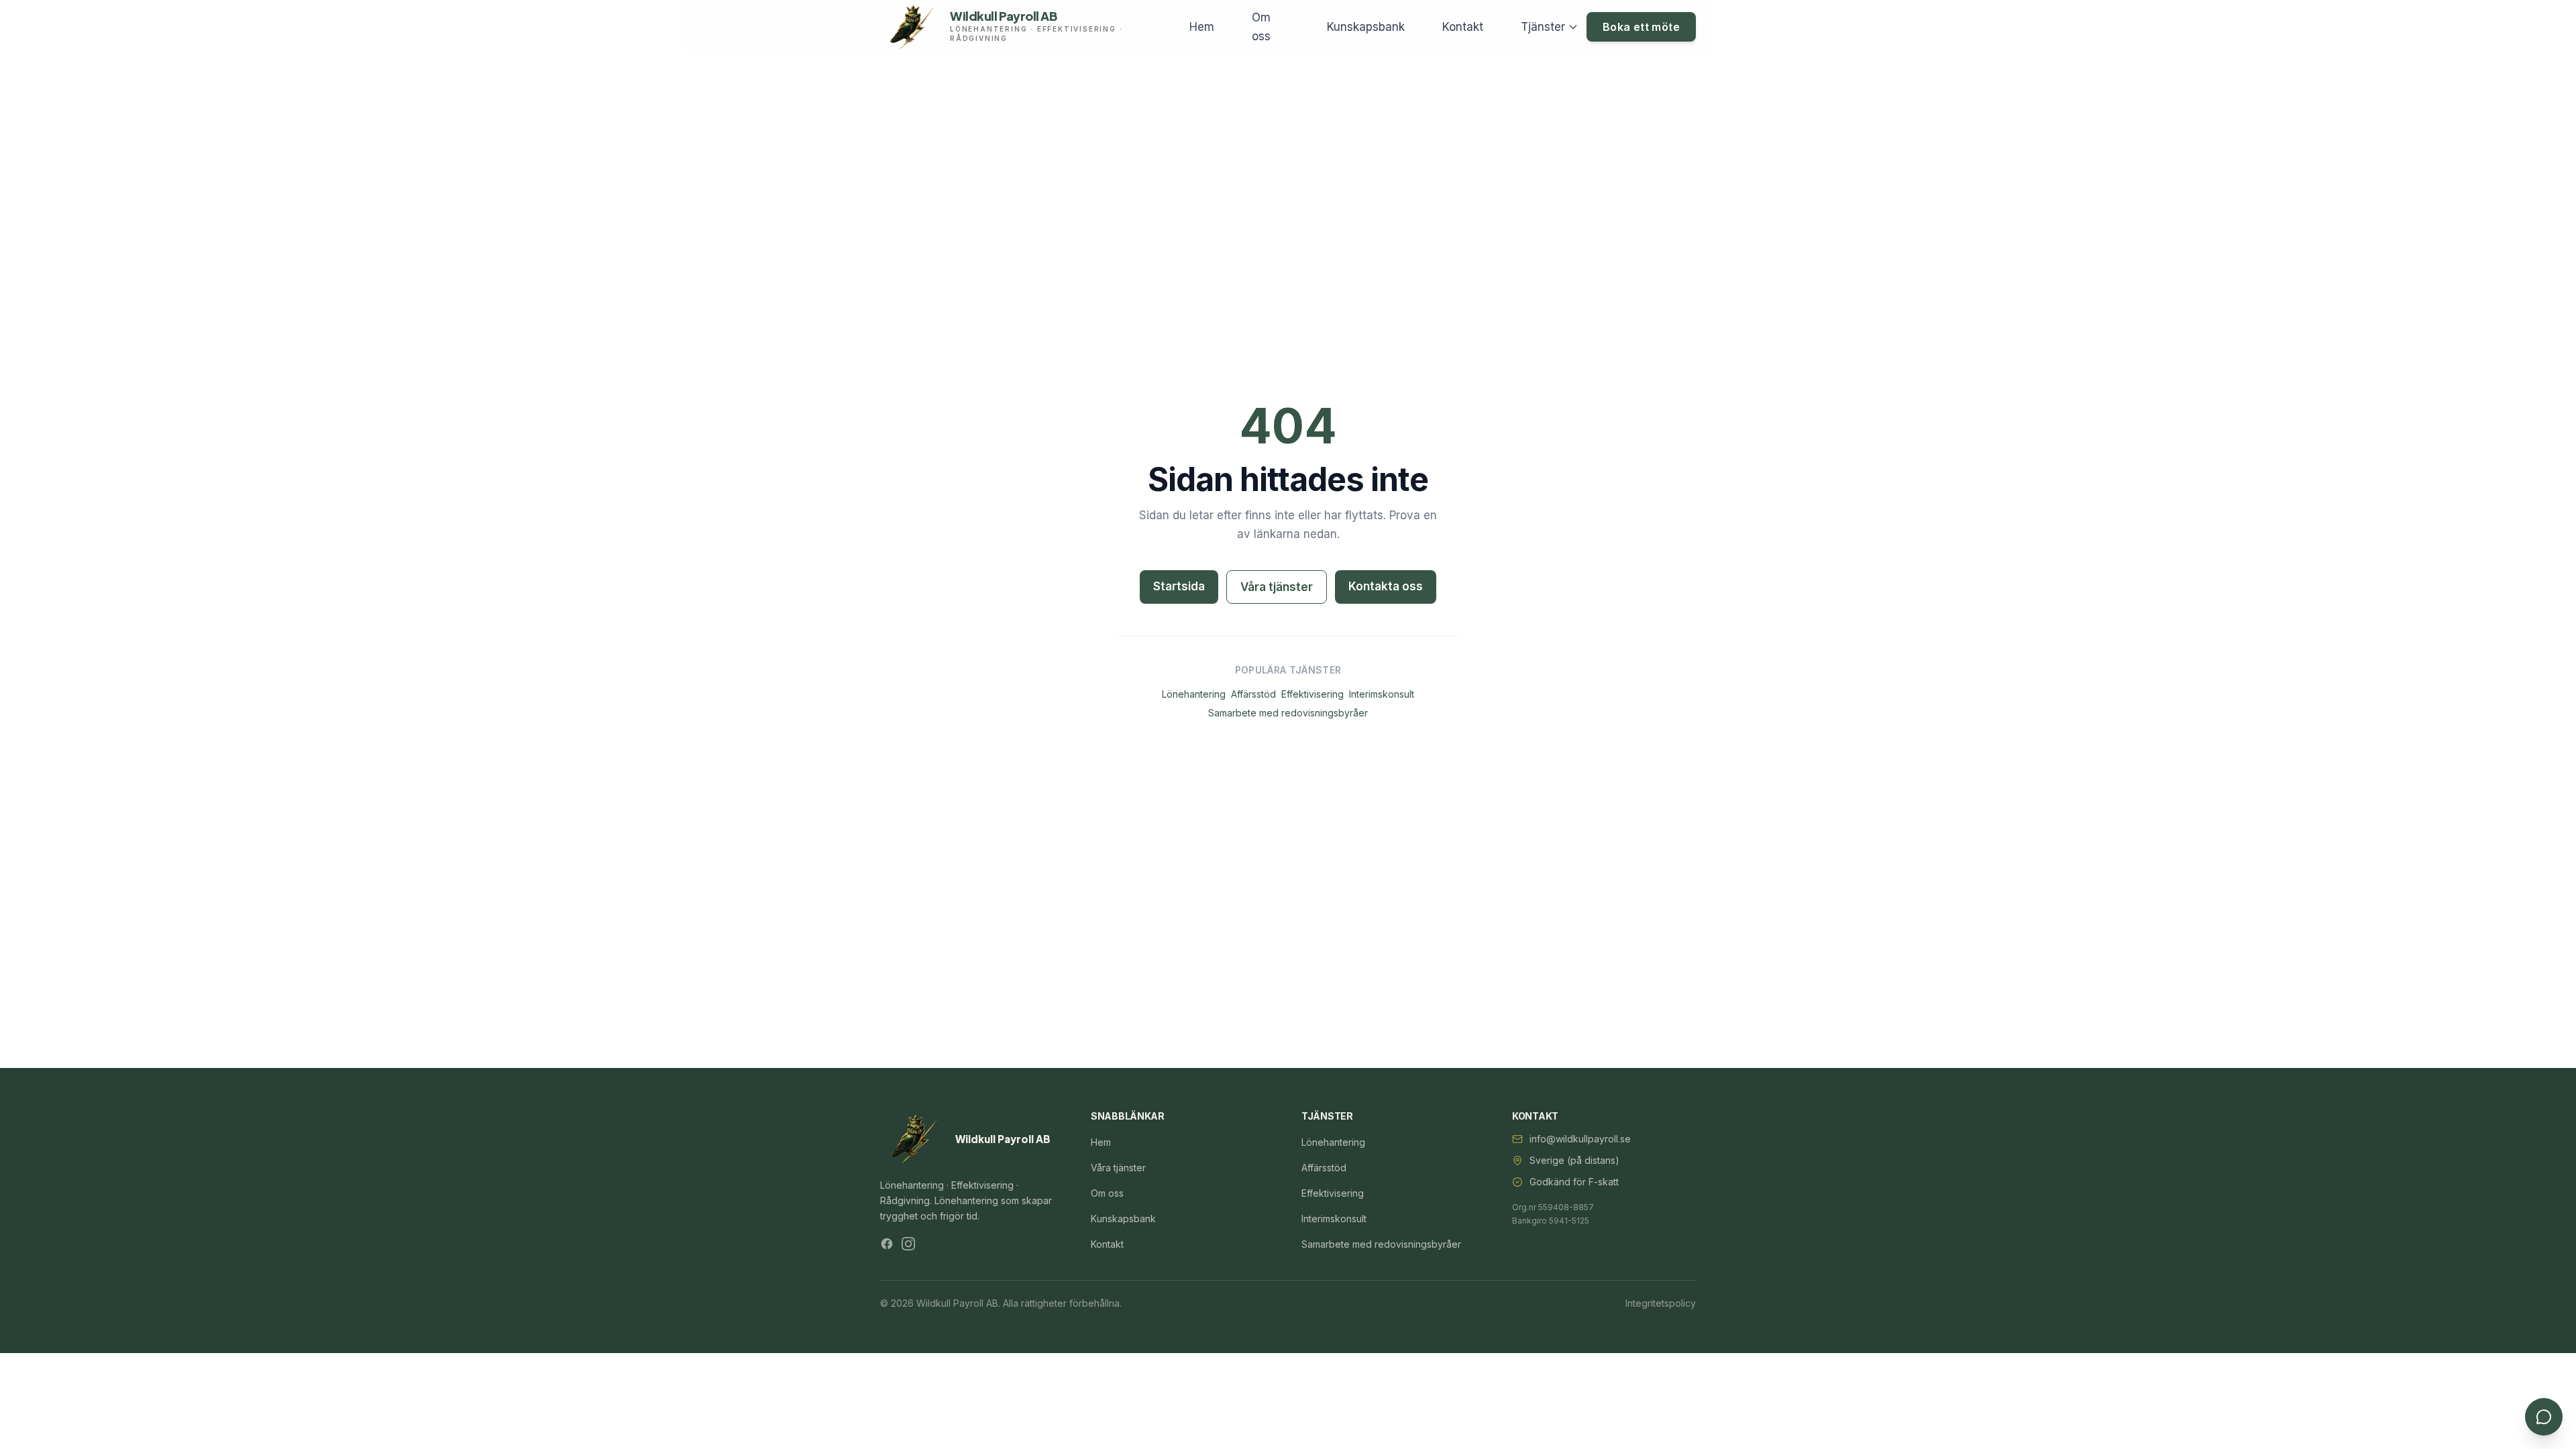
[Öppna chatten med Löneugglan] (2544, 1417)
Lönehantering (1194, 694)
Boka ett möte (1641, 27)
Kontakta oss (1386, 586)
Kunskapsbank (1366, 27)
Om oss (1261, 27)
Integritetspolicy (1661, 1303)
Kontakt (1463, 27)
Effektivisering (1312, 694)
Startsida (1179, 586)
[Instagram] (908, 1244)
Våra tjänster (1277, 587)
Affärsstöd (1253, 694)
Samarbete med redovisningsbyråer (1288, 713)
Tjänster (1543, 27)
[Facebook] (887, 1244)
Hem (1202, 27)
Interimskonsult (1382, 694)
